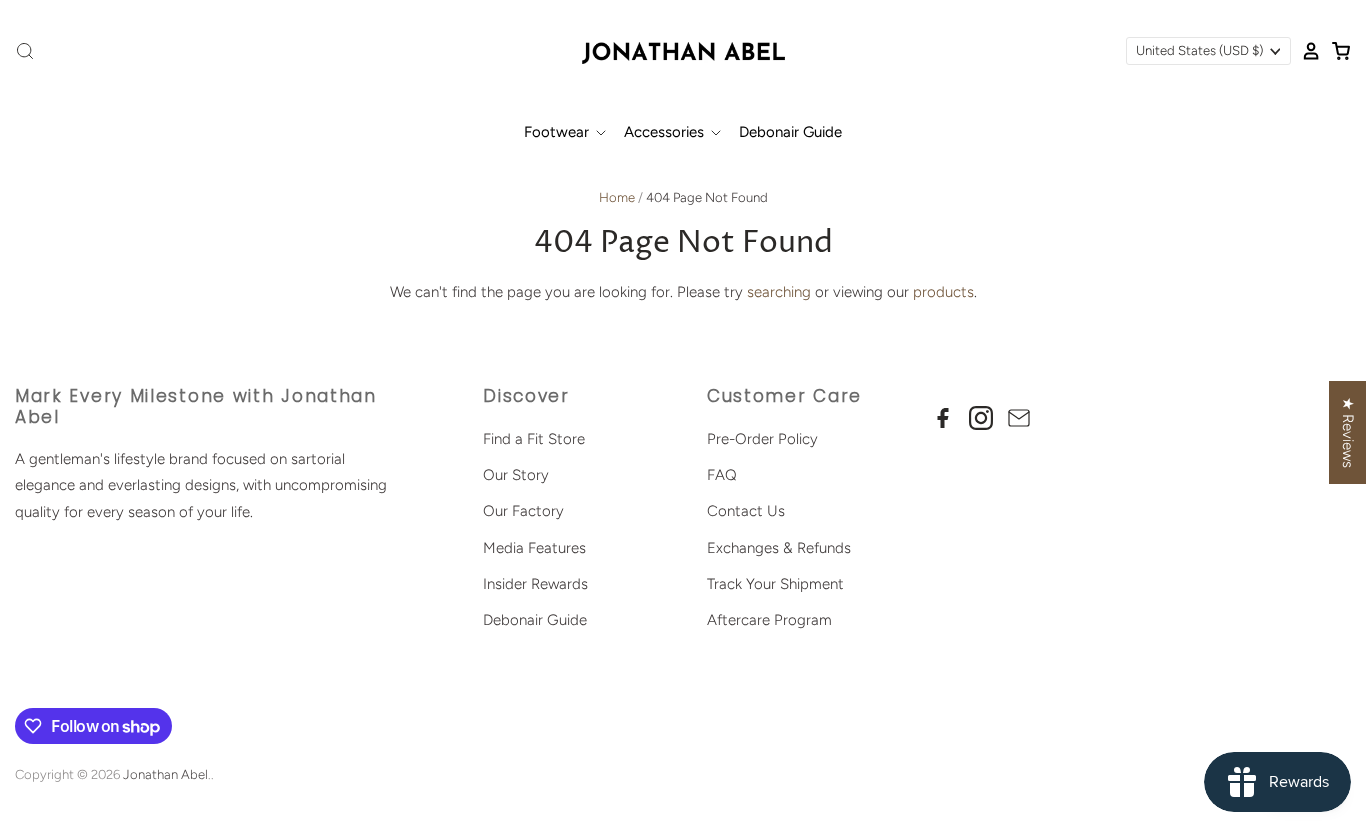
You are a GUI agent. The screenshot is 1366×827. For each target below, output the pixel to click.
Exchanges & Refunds (779, 548)
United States (1199, 50)
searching (779, 292)
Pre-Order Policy (762, 439)
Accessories (666, 132)
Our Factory (523, 511)
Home (617, 197)
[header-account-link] (1306, 51)
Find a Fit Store (534, 439)
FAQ (722, 475)
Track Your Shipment (775, 584)
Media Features (534, 548)
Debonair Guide (790, 132)
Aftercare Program (769, 620)
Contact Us (746, 511)
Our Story (516, 475)
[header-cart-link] (1336, 51)
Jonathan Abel (165, 774)
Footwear (558, 132)
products (943, 292)
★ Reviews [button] (1348, 432)
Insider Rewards (535, 584)
